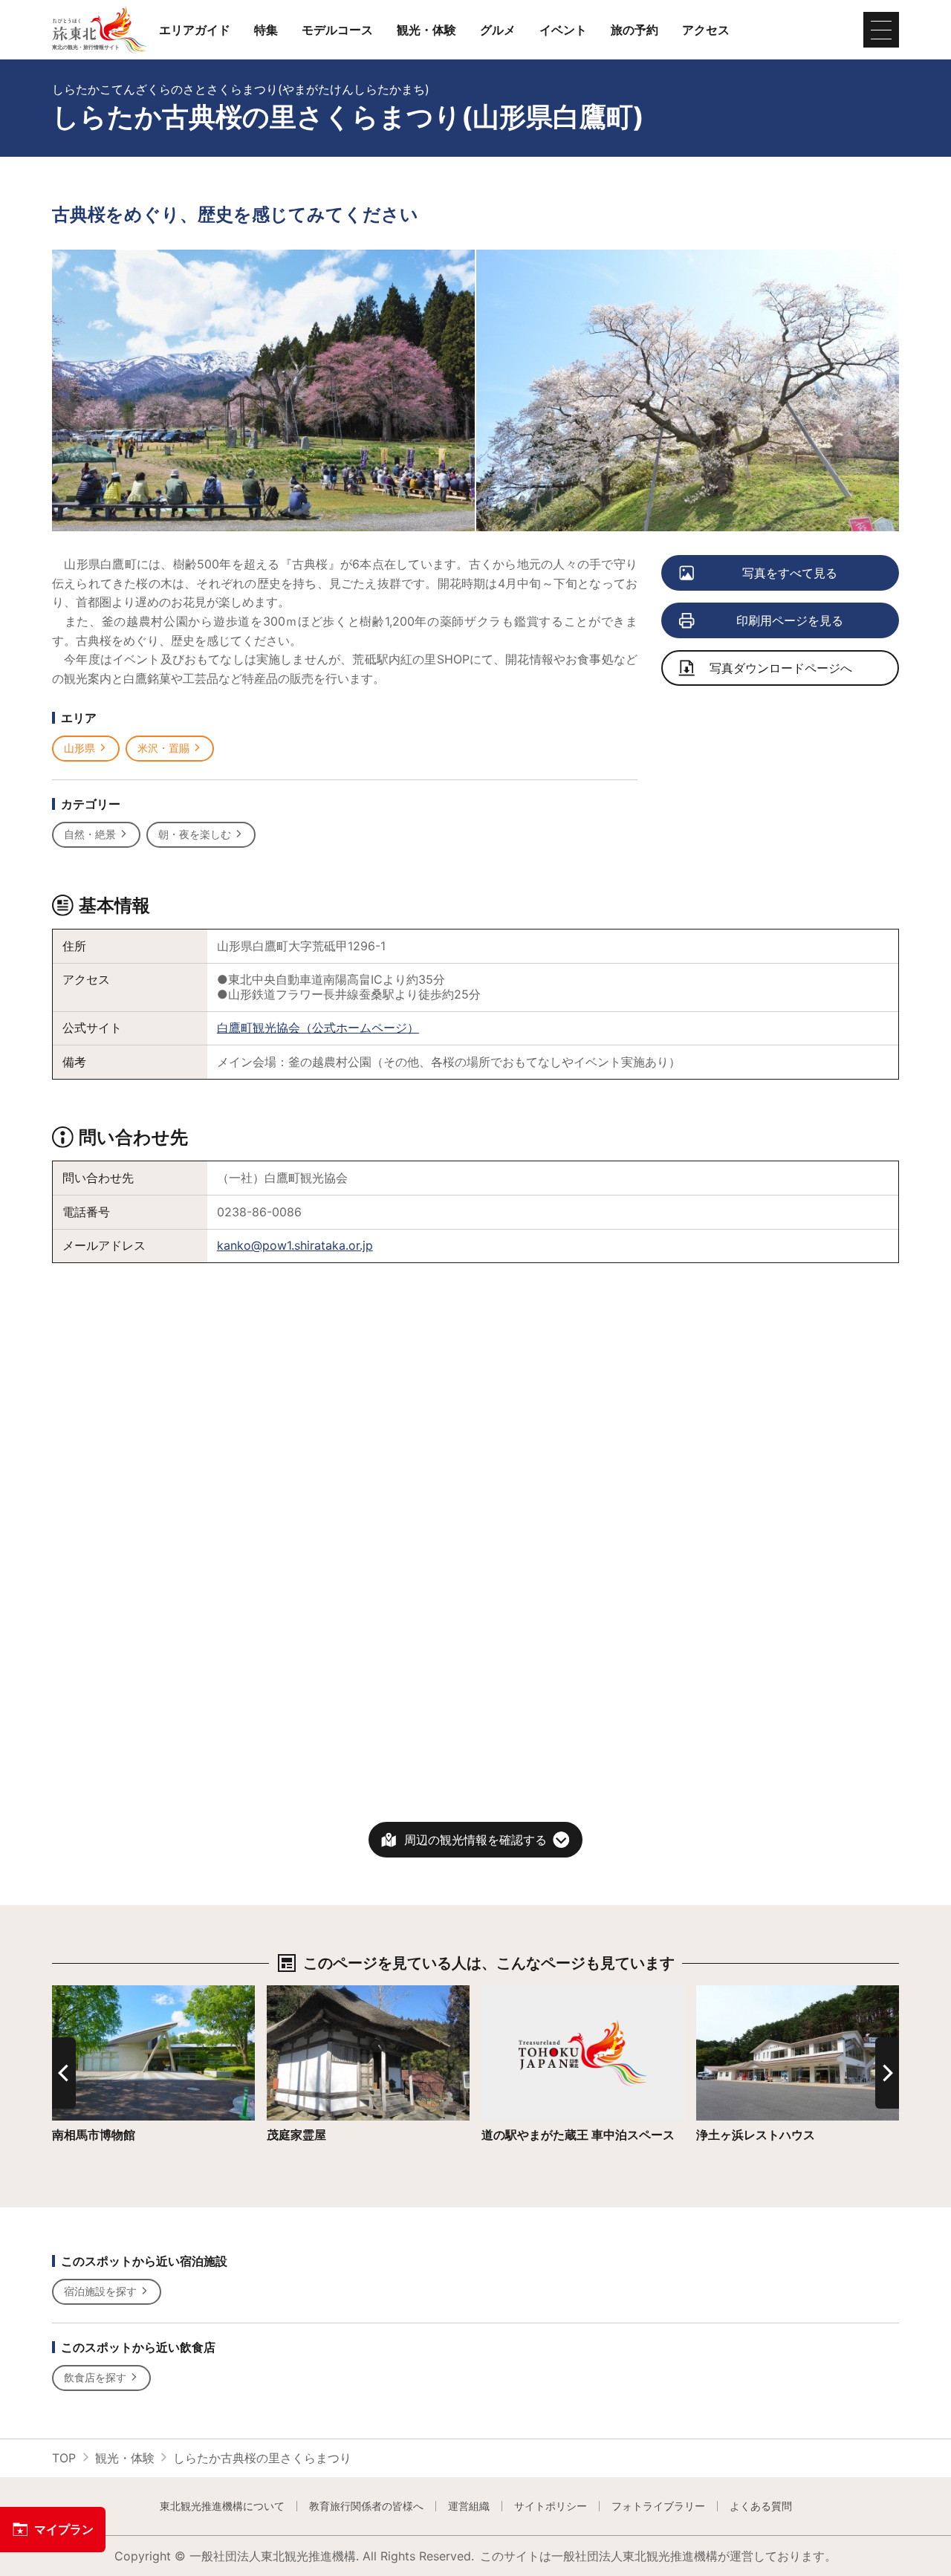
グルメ (498, 30)
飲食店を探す (95, 2377)
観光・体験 (426, 30)
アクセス (706, 30)
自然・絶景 (90, 834)
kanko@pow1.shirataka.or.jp (295, 1245)
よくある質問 (761, 2506)
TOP (64, 2458)
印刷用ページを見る (790, 620)
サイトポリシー (551, 2506)
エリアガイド (195, 30)
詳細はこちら (239, 1992)
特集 (266, 30)
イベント (563, 30)
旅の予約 (634, 30)
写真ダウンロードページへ (781, 668)
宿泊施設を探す (100, 2291)
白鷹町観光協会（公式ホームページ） (318, 1028)
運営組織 (469, 2506)
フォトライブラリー (658, 2506)
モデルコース (337, 30)
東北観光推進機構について (222, 2506)
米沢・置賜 (163, 748)
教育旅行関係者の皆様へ (366, 2506)
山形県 (79, 748)
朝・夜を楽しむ (195, 834)
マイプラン (64, 2529)
